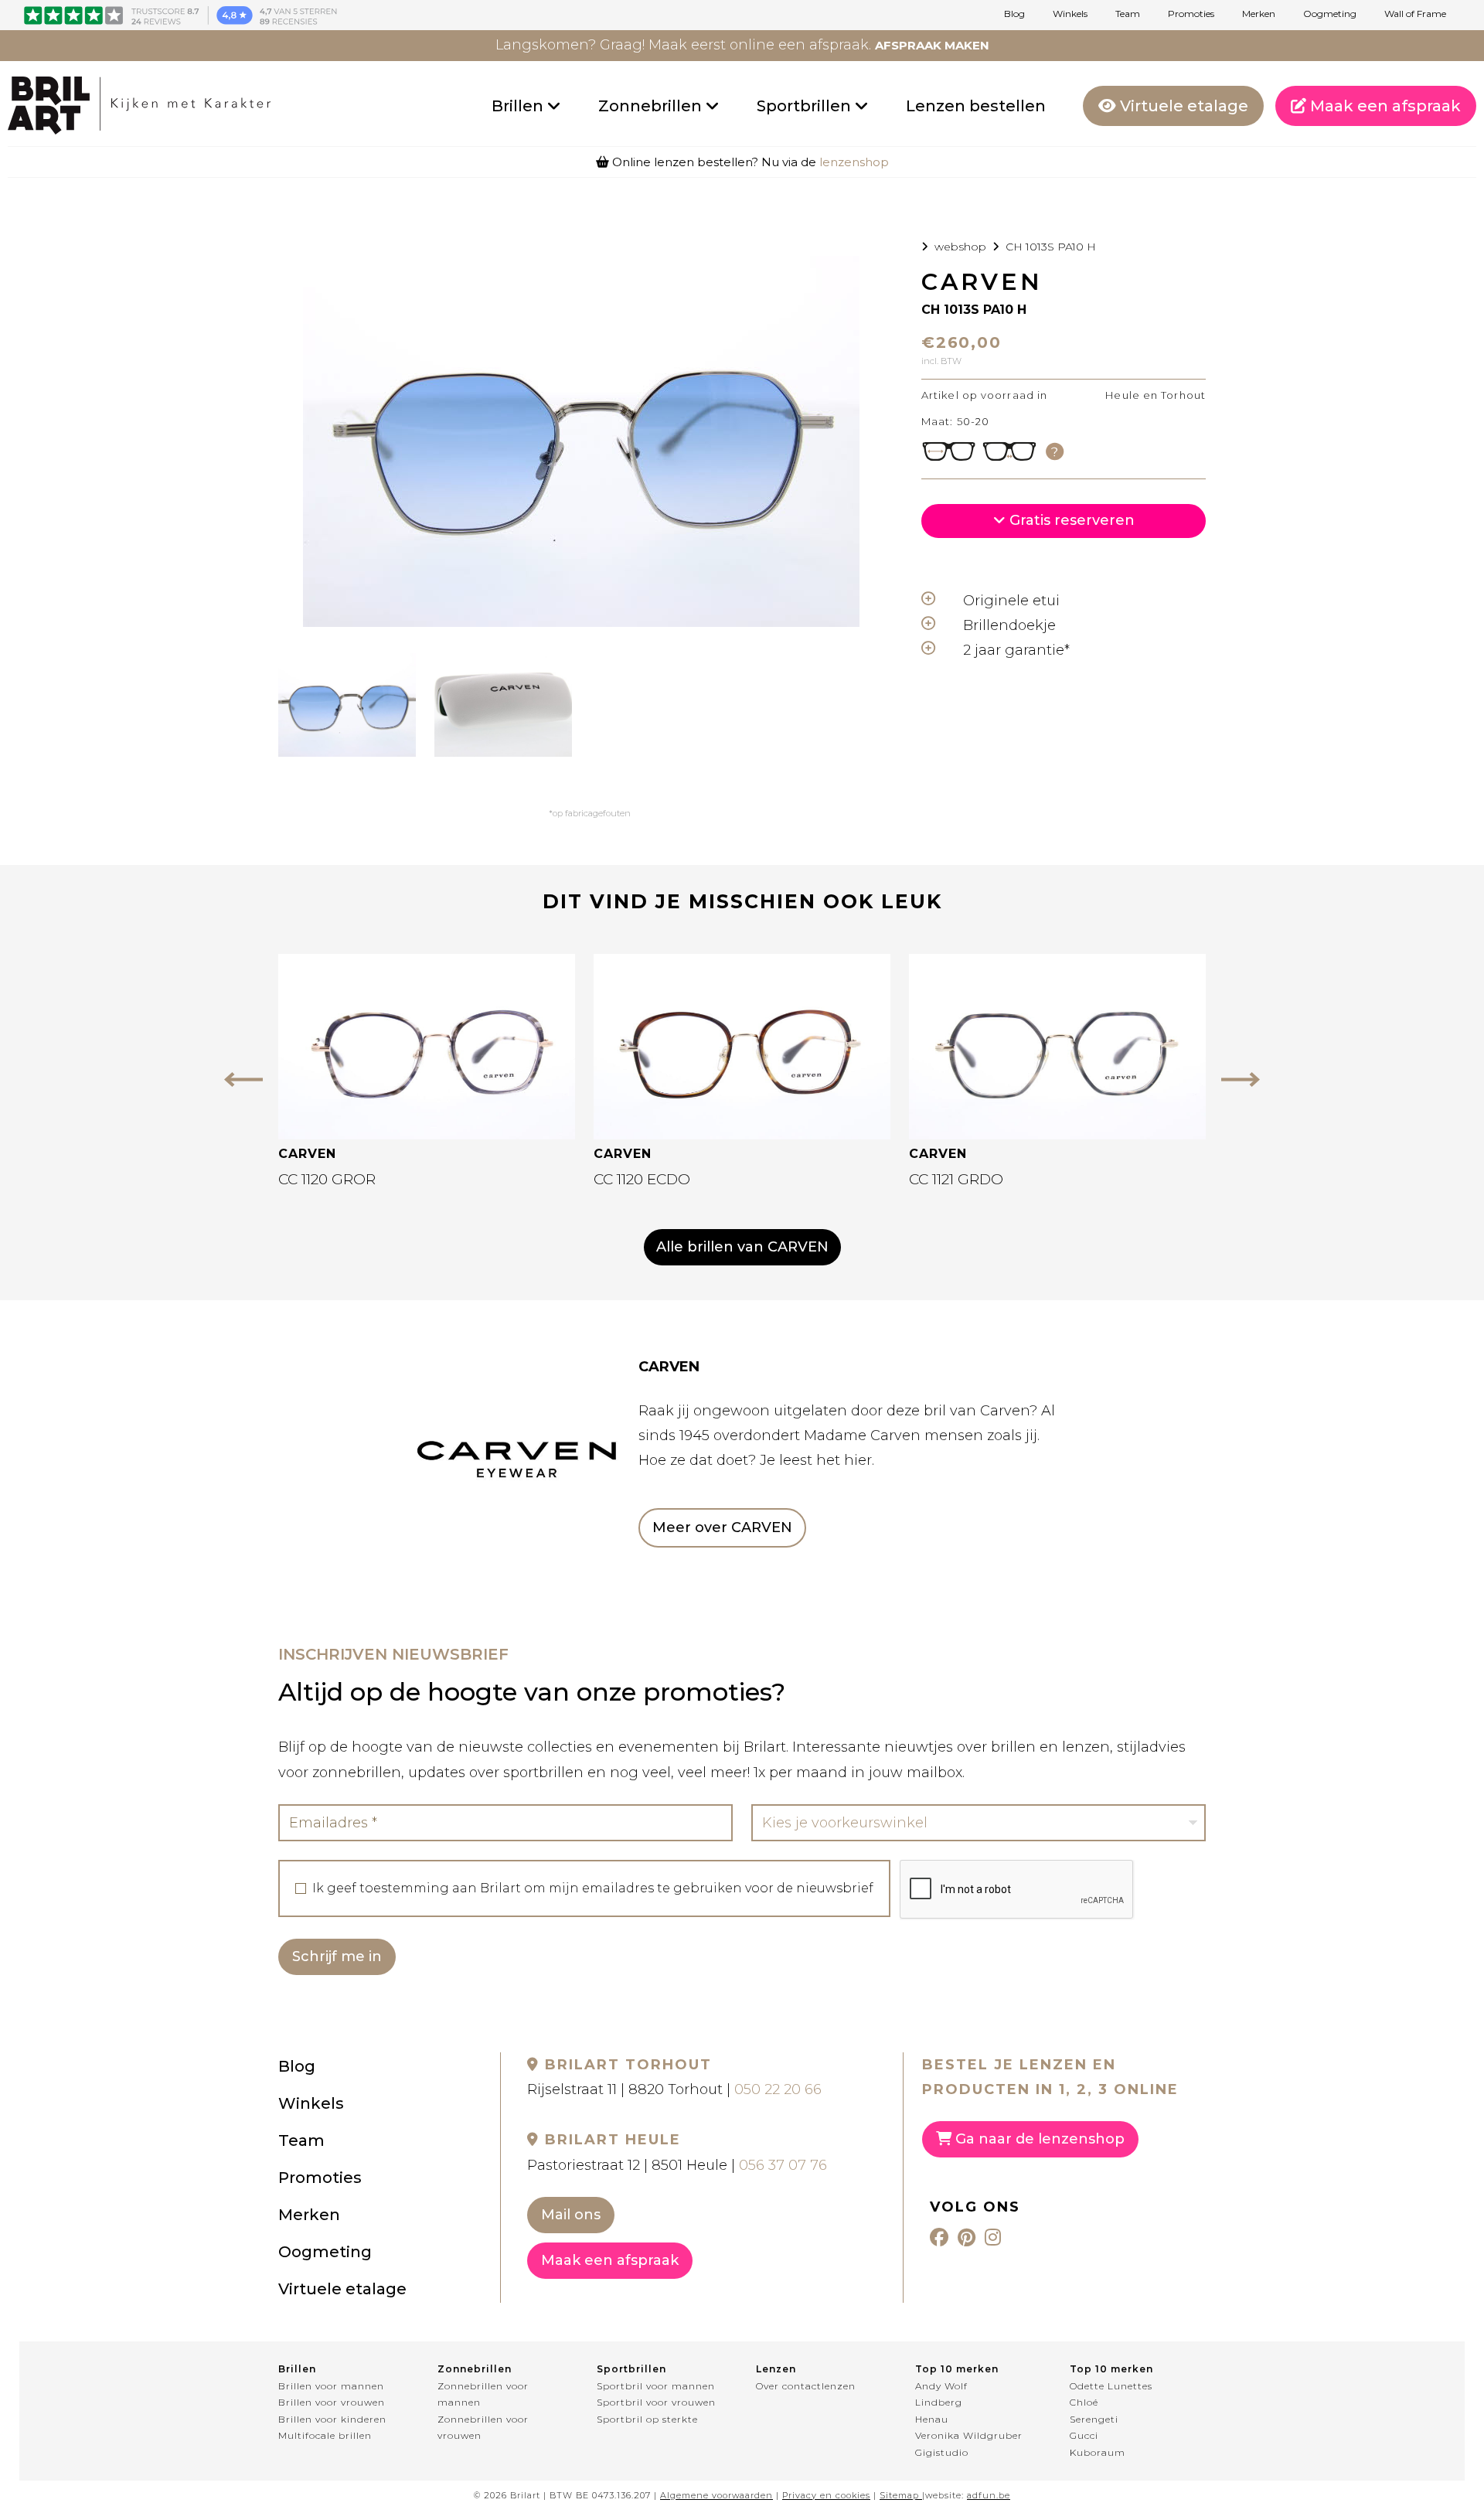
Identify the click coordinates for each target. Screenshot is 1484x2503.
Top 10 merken (957, 2369)
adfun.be (989, 2495)
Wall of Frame (1415, 14)
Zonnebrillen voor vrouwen (483, 2428)
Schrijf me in (337, 1956)
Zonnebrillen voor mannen (483, 2394)
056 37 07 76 (783, 2165)
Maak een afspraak (1384, 106)
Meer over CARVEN (722, 1527)
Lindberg (939, 2402)
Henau (932, 2419)
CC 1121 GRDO (956, 1179)
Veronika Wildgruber (969, 2435)
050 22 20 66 (778, 2089)
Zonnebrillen (652, 106)
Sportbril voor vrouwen (656, 2402)
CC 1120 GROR (327, 1179)
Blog (1014, 14)
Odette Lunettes (1111, 2386)
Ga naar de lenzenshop (1038, 2139)
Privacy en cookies (826, 2495)
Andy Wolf (941, 2386)
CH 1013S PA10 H (1051, 247)
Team (1128, 14)
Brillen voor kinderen (332, 2419)
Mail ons (571, 2215)
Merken (1259, 14)
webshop (960, 247)
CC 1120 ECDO (642, 1179)
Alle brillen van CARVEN (742, 1247)
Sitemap (899, 2495)
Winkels (1070, 14)
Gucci (1084, 2435)
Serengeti (1094, 2419)
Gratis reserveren (1070, 520)
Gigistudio (942, 2452)
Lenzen (776, 2369)
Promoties (1191, 14)
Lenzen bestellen (976, 106)
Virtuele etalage (1182, 106)
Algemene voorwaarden (716, 2495)
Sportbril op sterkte (647, 2419)
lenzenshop (854, 162)
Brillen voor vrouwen (332, 2402)
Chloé (1084, 2402)
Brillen (519, 106)
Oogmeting (1330, 14)
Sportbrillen (806, 106)
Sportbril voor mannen (656, 2386)
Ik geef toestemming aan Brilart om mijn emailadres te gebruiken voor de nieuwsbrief (593, 1888)
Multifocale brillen (325, 2435)
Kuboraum (1098, 2452)
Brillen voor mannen (331, 2386)
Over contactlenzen (806, 2386)
